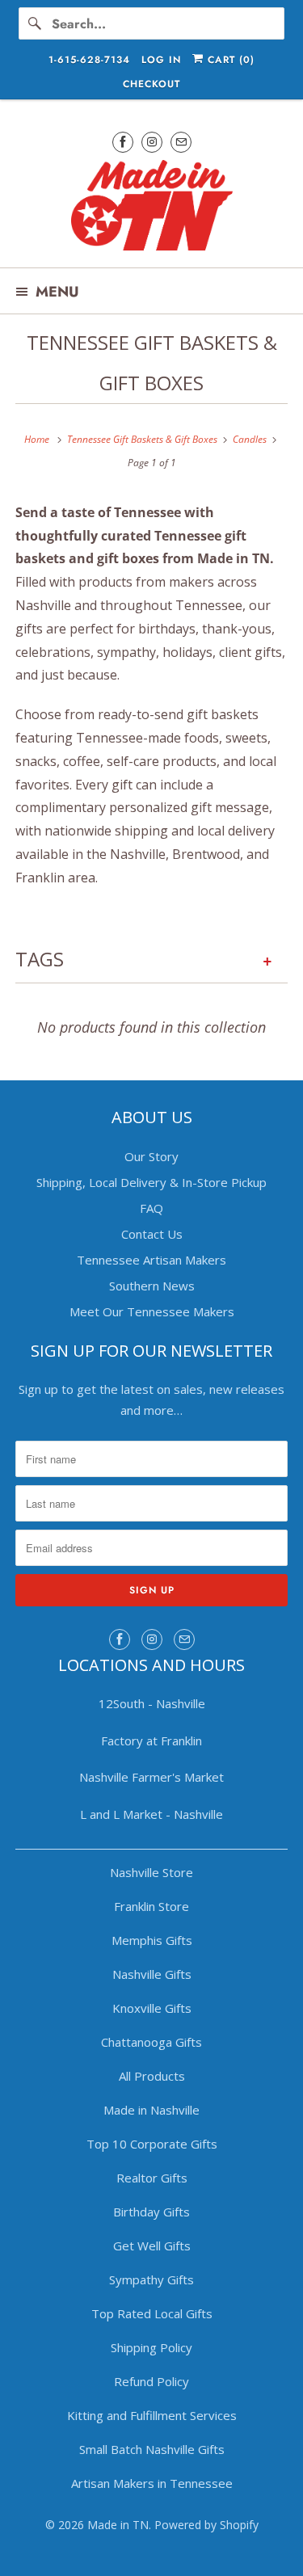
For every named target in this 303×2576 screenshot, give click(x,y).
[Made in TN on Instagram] (152, 142)
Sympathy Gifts (151, 2279)
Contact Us (152, 1234)
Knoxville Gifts (152, 2008)
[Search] (35, 23)
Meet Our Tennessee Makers (152, 1311)
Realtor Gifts (152, 2178)
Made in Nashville (151, 2110)
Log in (161, 60)
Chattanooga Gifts (151, 2042)
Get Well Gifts (152, 2246)
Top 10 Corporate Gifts (152, 2144)
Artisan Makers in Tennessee (152, 2483)
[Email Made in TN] (181, 142)
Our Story (151, 1156)
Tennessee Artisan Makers (151, 1260)
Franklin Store (151, 1906)
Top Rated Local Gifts (152, 2313)
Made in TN (118, 2525)
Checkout (151, 84)
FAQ (151, 1208)
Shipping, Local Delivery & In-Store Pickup (151, 1182)
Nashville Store (151, 1872)
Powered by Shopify (206, 2525)
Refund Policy (151, 2381)
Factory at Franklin (151, 1740)
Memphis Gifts (152, 1940)
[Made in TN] (151, 208)
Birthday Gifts (151, 2212)
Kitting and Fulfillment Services (152, 2415)
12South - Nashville (152, 1703)
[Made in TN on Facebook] (123, 142)
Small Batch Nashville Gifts (152, 2449)
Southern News (152, 1286)
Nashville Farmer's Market (151, 1777)
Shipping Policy (151, 2347)
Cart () (229, 60)
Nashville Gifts (152, 1974)
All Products (152, 2076)
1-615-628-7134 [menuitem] (89, 60)
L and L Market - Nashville (151, 1814)
